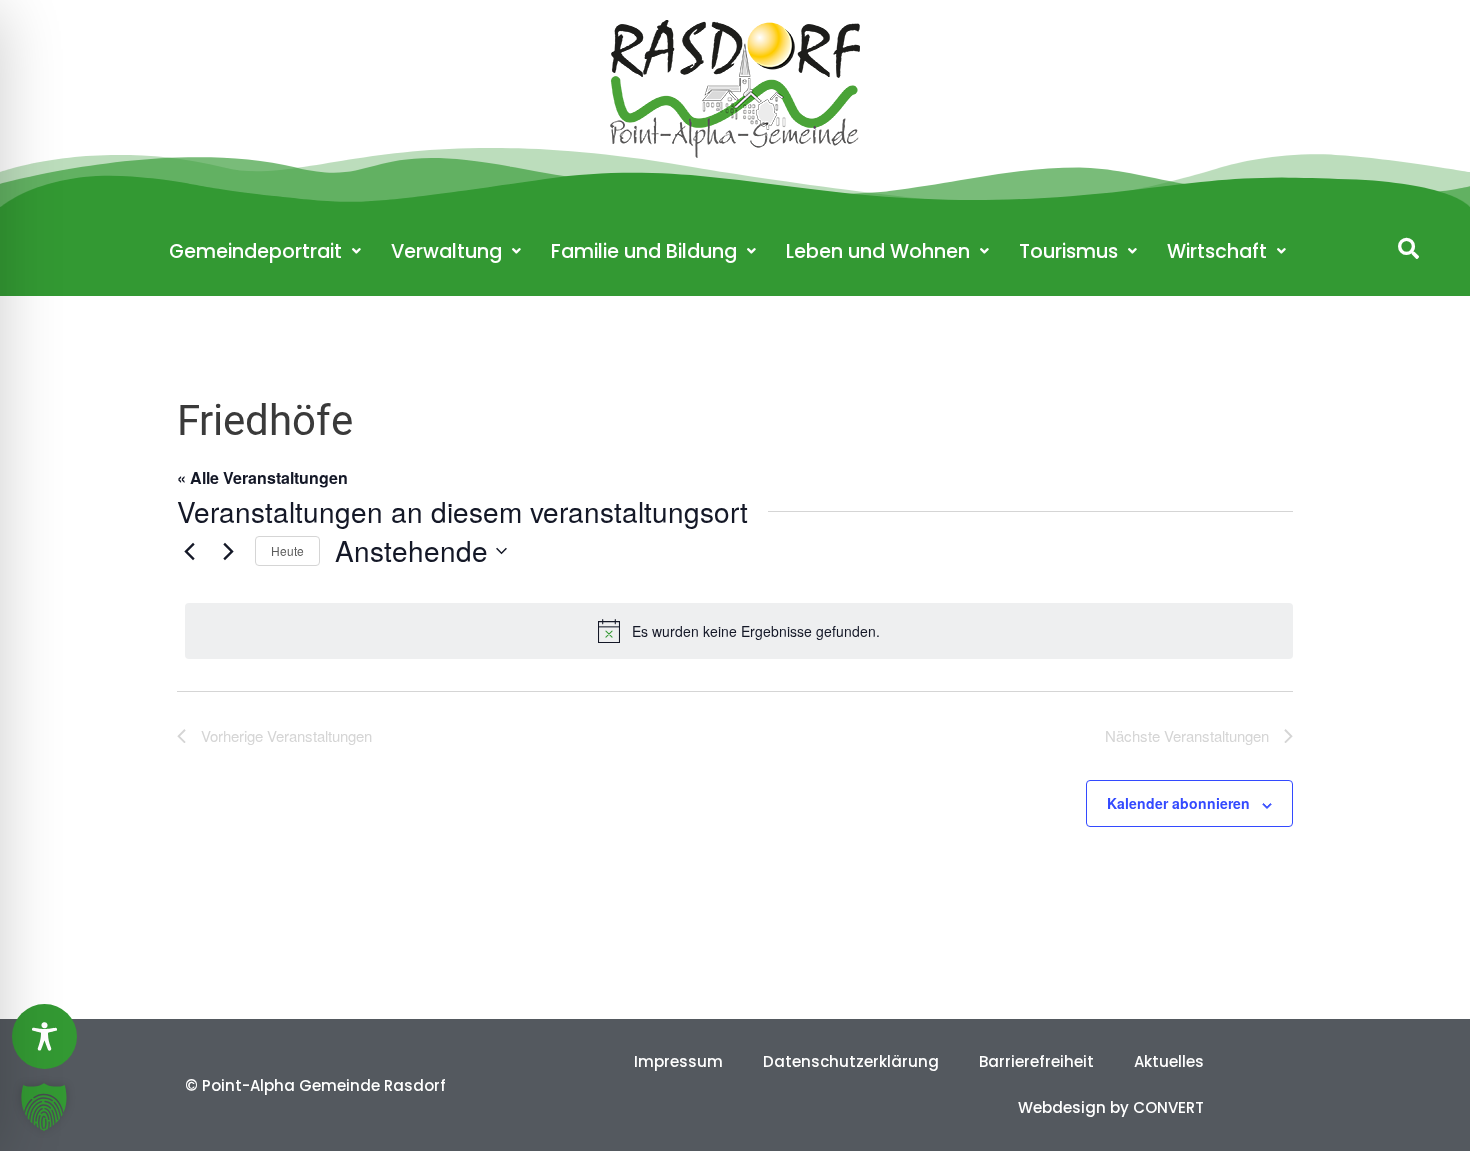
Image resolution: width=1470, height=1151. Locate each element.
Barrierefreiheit (1036, 1061)
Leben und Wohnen (878, 251)
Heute (287, 550)
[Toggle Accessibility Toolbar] (44, 1036)
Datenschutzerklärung (851, 1061)
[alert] (739, 631)
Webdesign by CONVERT (1111, 1107)
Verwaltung (446, 251)
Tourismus (1068, 251)
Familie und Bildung (644, 251)
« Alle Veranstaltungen (262, 477)
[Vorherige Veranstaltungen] (189, 551)
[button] (1408, 248)
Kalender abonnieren (1178, 803)
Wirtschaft (1217, 251)
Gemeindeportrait (255, 251)
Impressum (678, 1061)
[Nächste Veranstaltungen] (228, 551)
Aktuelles (1169, 1061)
